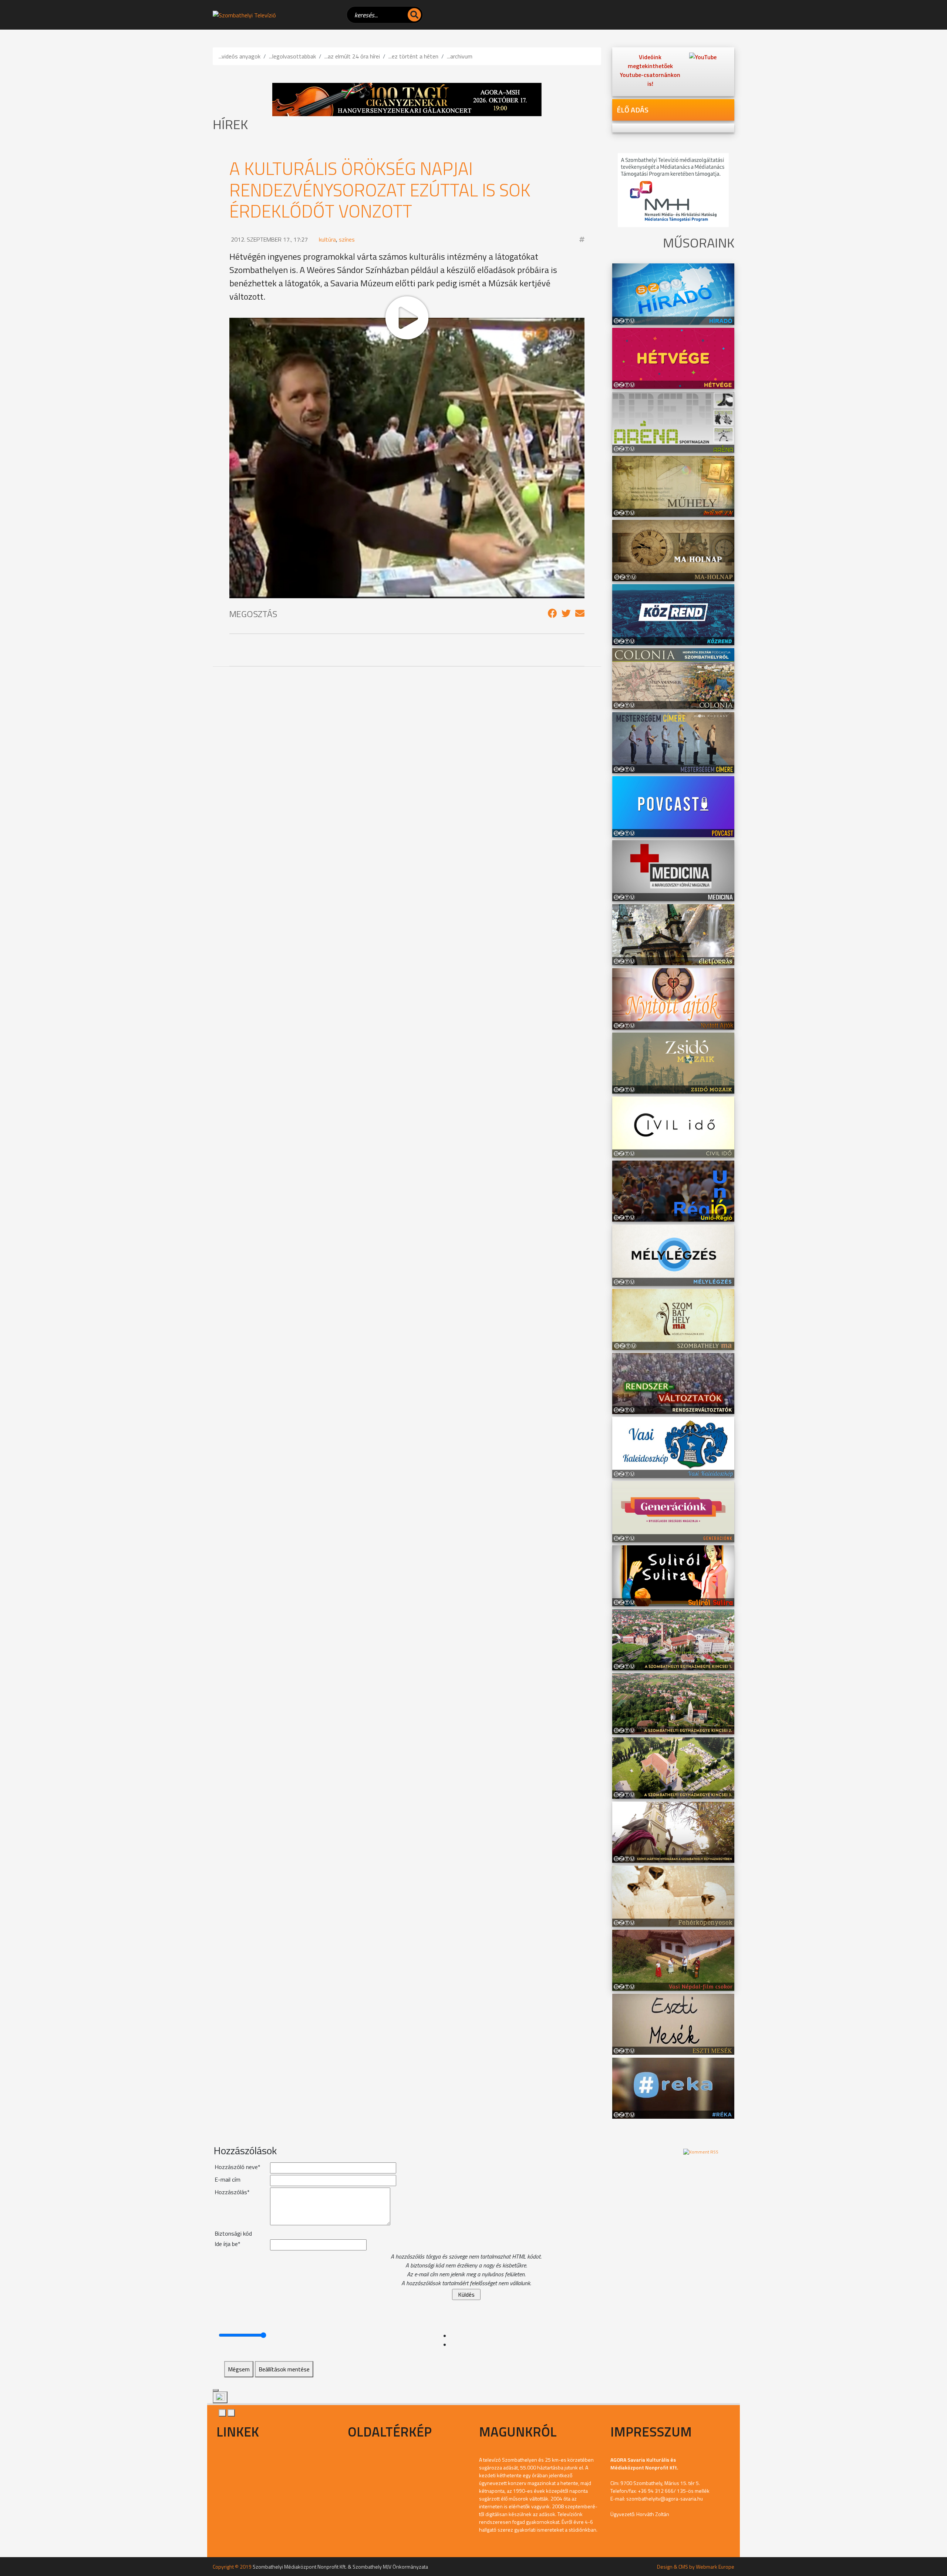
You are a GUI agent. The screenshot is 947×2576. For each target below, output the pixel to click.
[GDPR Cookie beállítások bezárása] (216, 2390)
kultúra (327, 239)
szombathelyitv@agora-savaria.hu (665, 2498)
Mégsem (239, 2369)
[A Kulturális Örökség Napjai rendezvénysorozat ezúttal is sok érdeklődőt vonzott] (552, 613)
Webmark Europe (715, 2567)
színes (347, 239)
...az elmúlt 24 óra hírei (352, 56)
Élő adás (633, 110)
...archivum (460, 56)
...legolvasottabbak (292, 56)
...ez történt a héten (413, 56)
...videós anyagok (240, 56)
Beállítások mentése (284, 2369)
